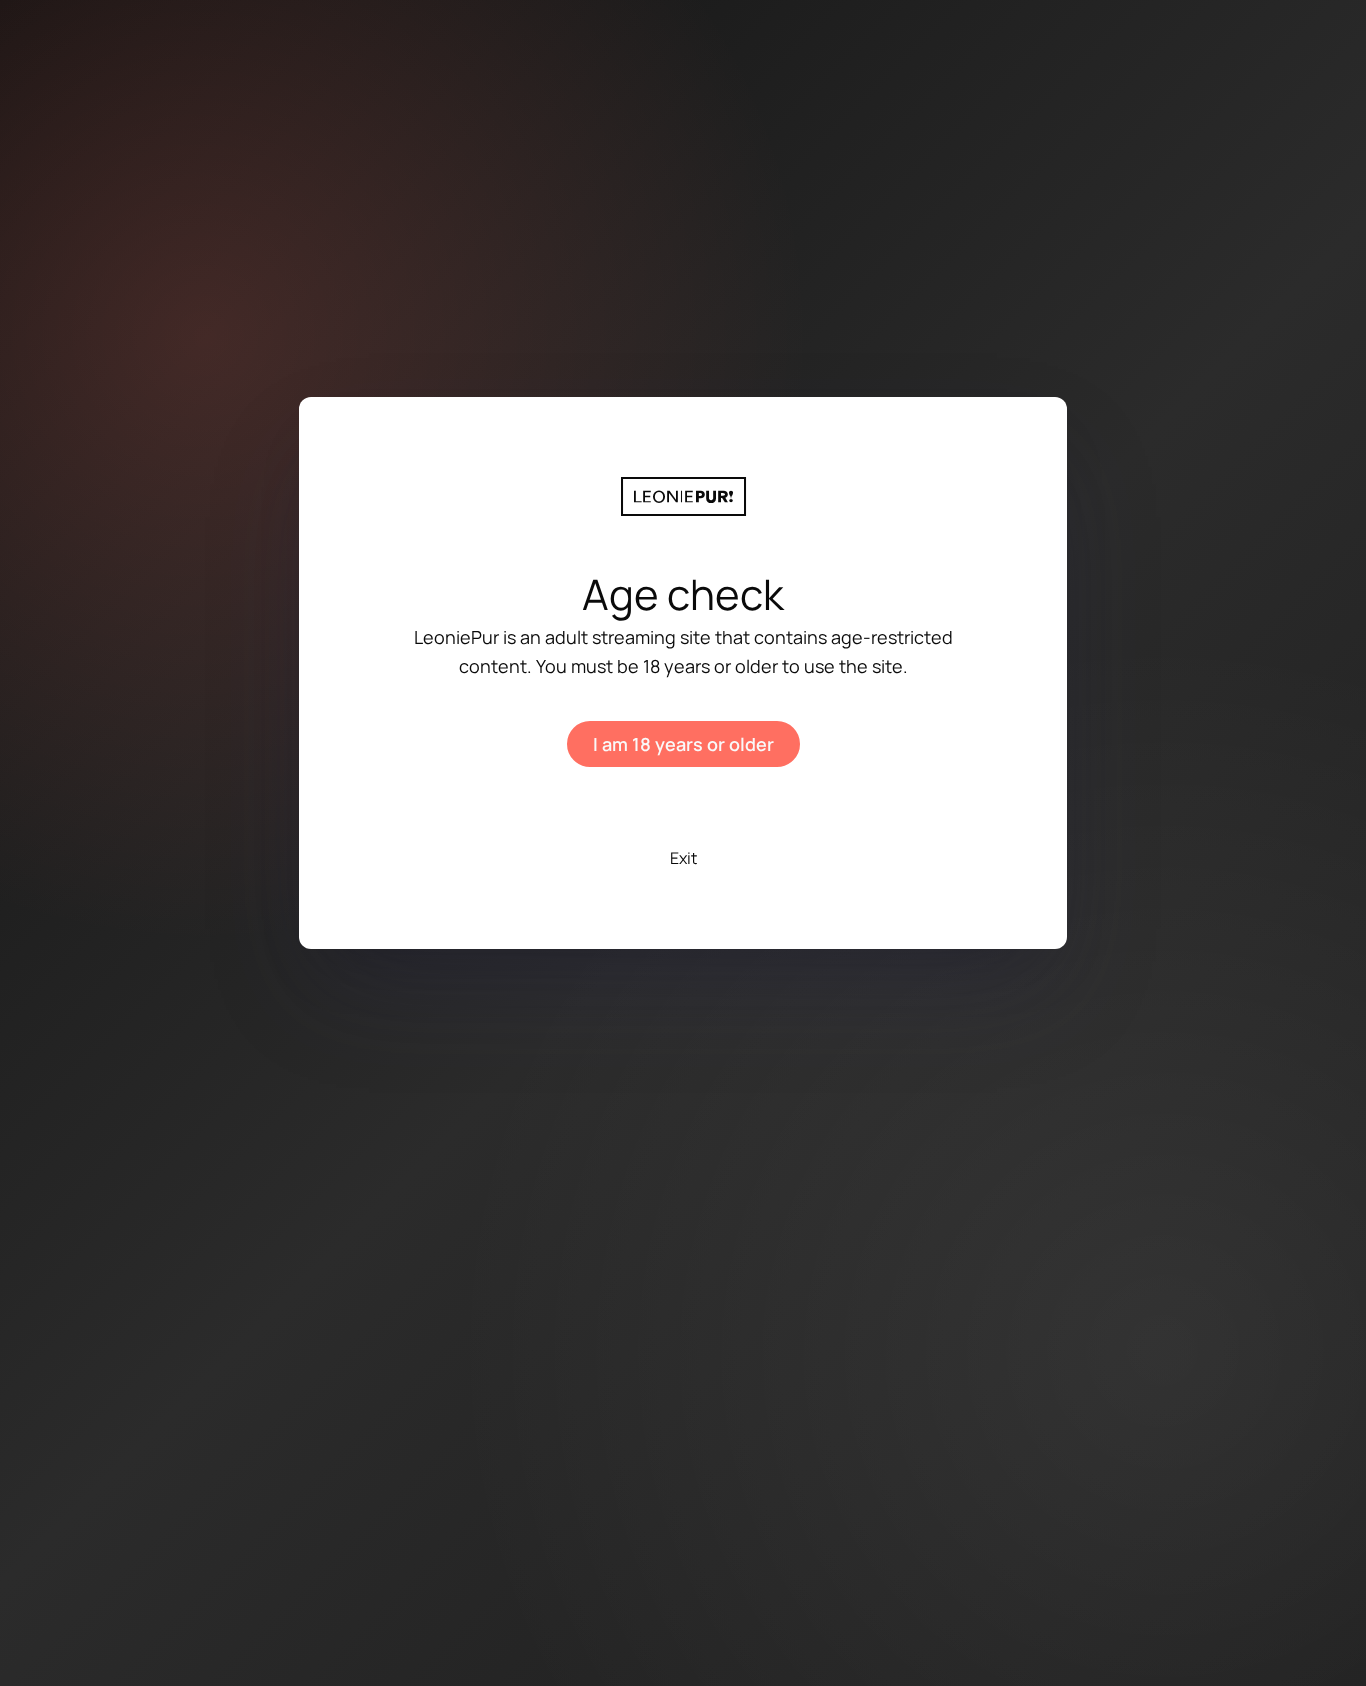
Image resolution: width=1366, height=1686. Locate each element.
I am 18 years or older (683, 744)
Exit (683, 858)
